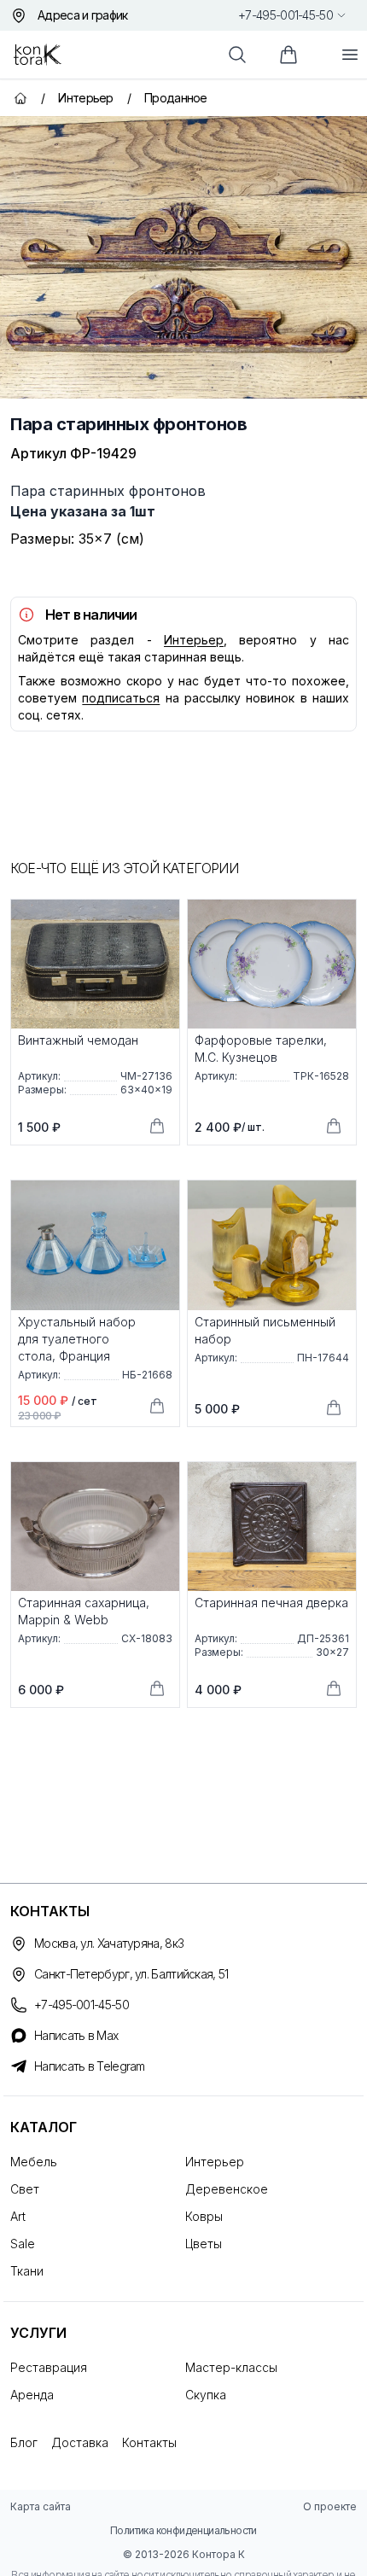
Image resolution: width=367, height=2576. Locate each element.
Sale (23, 2244)
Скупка (206, 2395)
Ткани (27, 2271)
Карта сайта (41, 2506)
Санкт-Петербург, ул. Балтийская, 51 (131, 1974)
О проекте (330, 2506)
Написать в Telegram (90, 2066)
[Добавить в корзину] (157, 1126)
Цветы (204, 2244)
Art (18, 2216)
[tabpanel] (183, 257)
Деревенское (227, 2189)
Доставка (80, 2442)
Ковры (204, 2216)
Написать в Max (76, 2035)
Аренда (32, 2395)
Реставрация (49, 2367)
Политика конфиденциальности (183, 2530)
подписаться (121, 698)
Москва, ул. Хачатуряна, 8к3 (109, 1943)
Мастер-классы (231, 2367)
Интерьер (194, 640)
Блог (24, 2442)
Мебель (34, 2162)
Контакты (149, 2442)
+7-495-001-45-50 (285, 15)
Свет (25, 2189)
